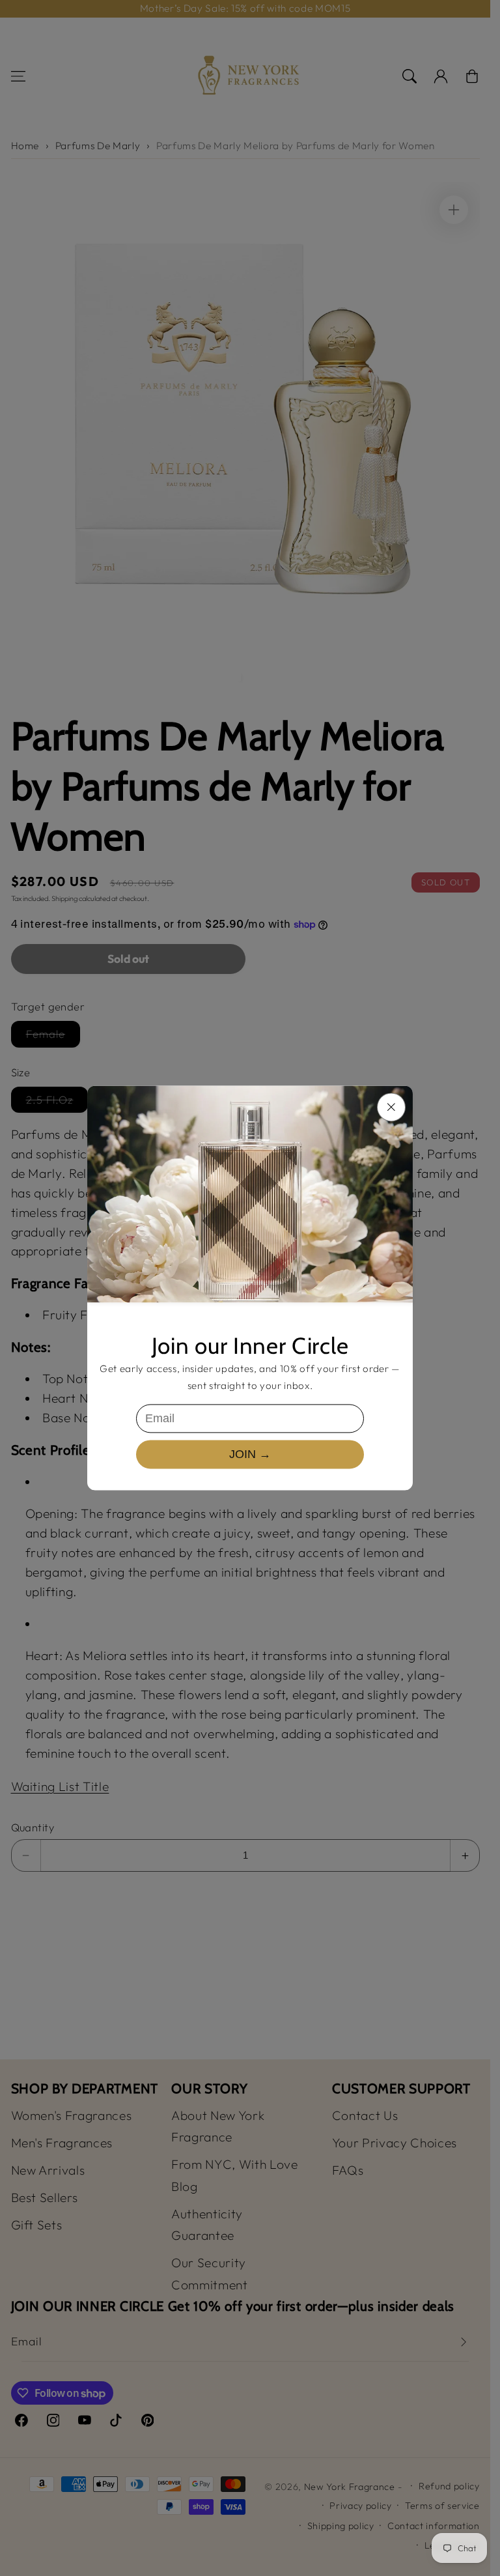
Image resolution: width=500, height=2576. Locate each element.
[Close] (391, 1107)
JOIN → (250, 1454)
